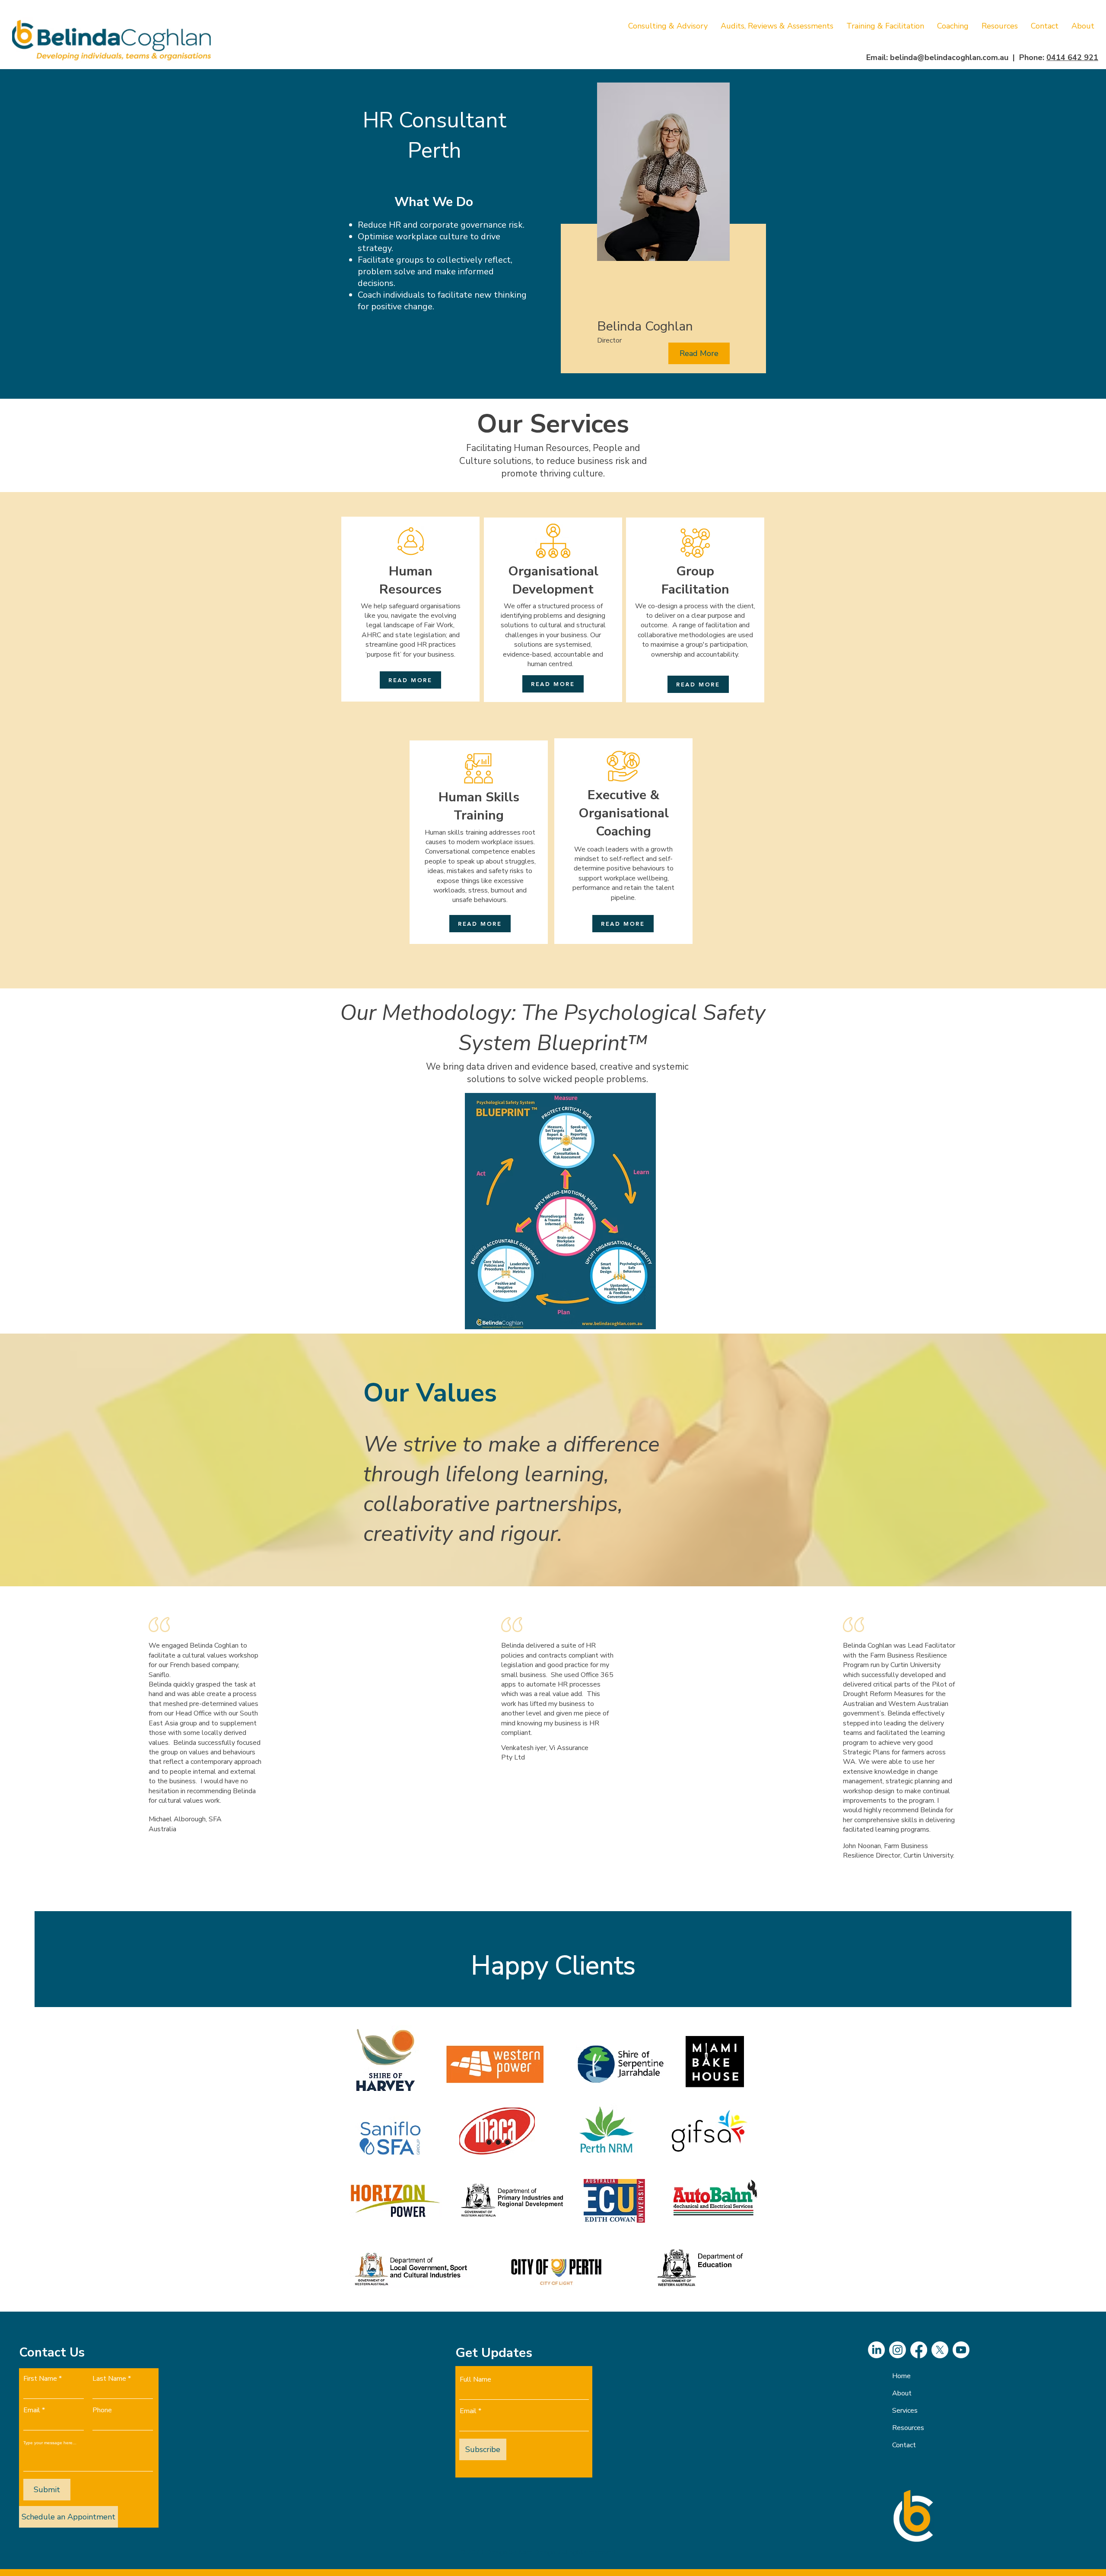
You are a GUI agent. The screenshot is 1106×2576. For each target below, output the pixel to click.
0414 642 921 (1072, 57)
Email (32, 2410)
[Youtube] (961, 2350)
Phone (102, 2410)
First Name (40, 2379)
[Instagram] (898, 2350)
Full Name (475, 2379)
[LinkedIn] (876, 2350)
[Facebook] (919, 2350)
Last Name (109, 2379)
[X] (940, 2350)
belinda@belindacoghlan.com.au (949, 57)
